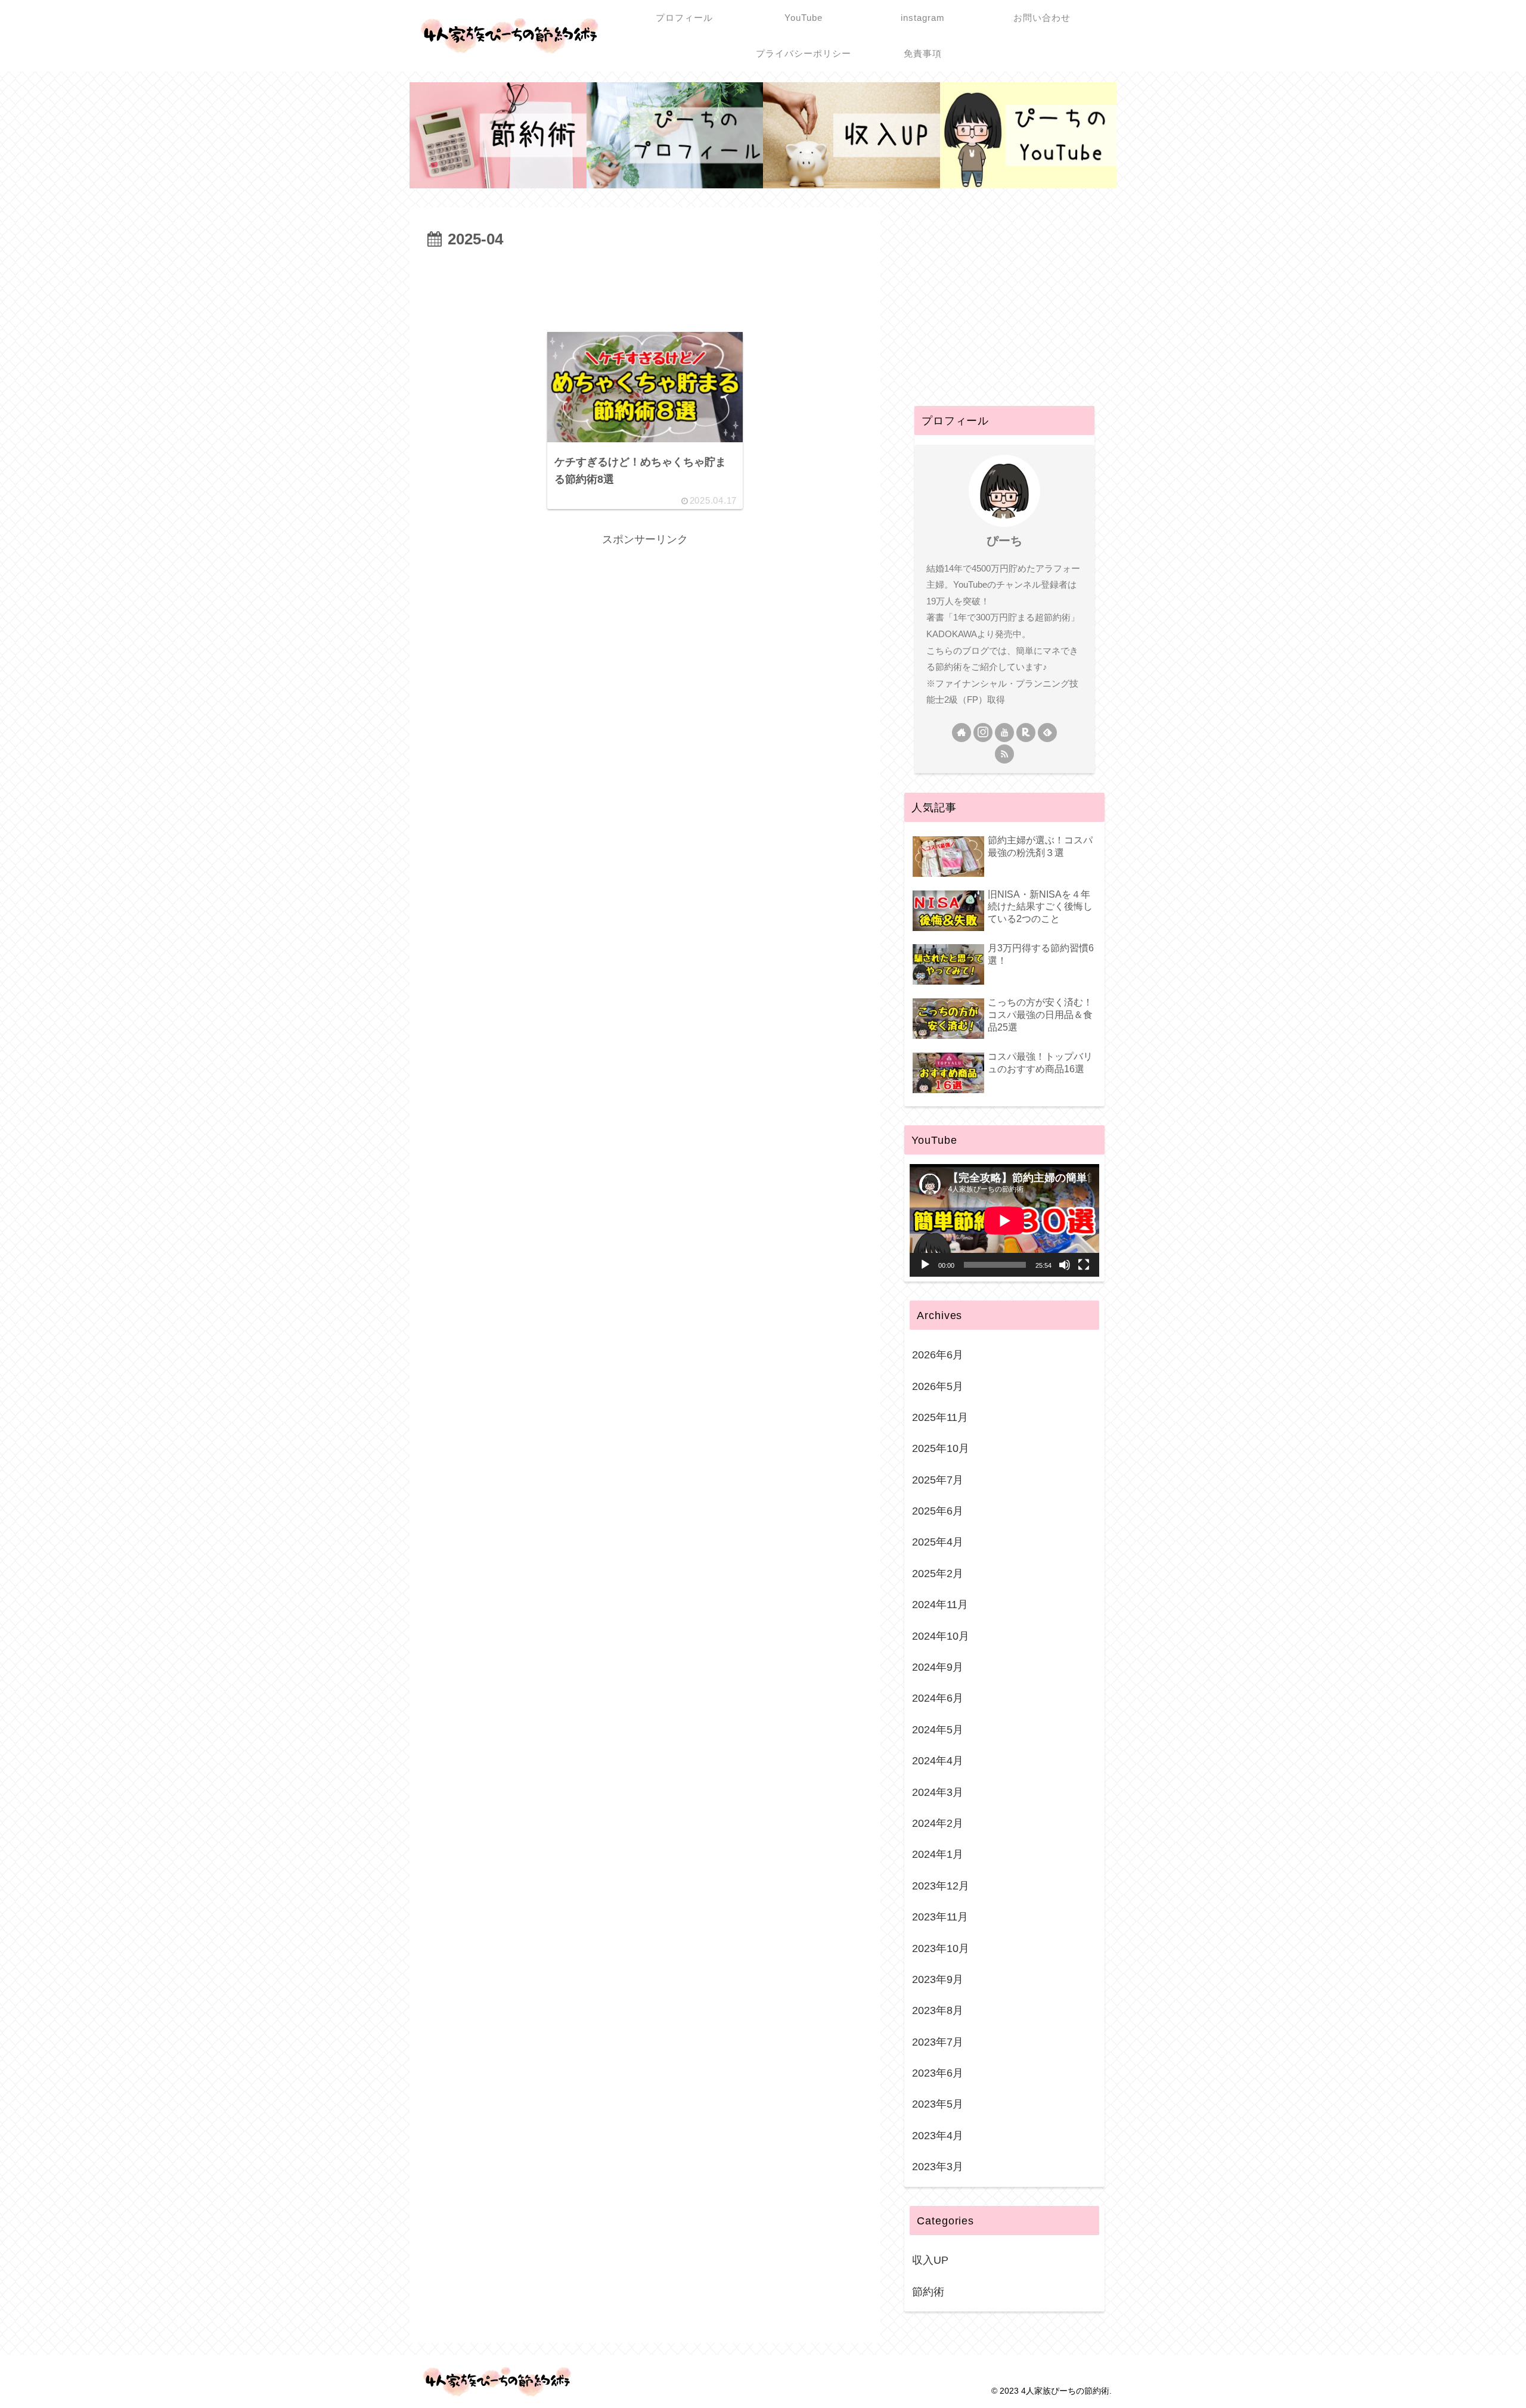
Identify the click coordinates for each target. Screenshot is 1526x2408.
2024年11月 (940, 1605)
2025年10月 (941, 1448)
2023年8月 (938, 2010)
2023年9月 (938, 1979)
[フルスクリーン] (1084, 1265)
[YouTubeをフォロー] (1004, 733)
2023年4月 (938, 2136)
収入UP (930, 2260)
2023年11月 (940, 1917)
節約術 (928, 2292)
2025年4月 (938, 1542)
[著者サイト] (961, 733)
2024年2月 (938, 1823)
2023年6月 (938, 2073)
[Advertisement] (645, 286)
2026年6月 (938, 1355)
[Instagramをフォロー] (983, 733)
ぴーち (1004, 541)
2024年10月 (941, 1636)
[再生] (925, 1265)
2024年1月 (938, 1854)
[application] (1004, 1220)
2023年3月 (938, 2167)
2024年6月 (938, 1698)
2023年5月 (938, 2104)
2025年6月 (938, 1511)
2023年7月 (938, 2042)
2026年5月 (938, 1386)
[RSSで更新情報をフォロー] (1004, 754)
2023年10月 (941, 1948)
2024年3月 (938, 1792)
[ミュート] (1065, 1265)
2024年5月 (938, 1730)
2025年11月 (940, 1417)
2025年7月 (938, 1480)
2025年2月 (938, 1574)
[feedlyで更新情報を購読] (1047, 733)
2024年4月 (938, 1761)
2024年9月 (938, 1667)
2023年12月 (941, 1886)
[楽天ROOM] (1026, 733)
